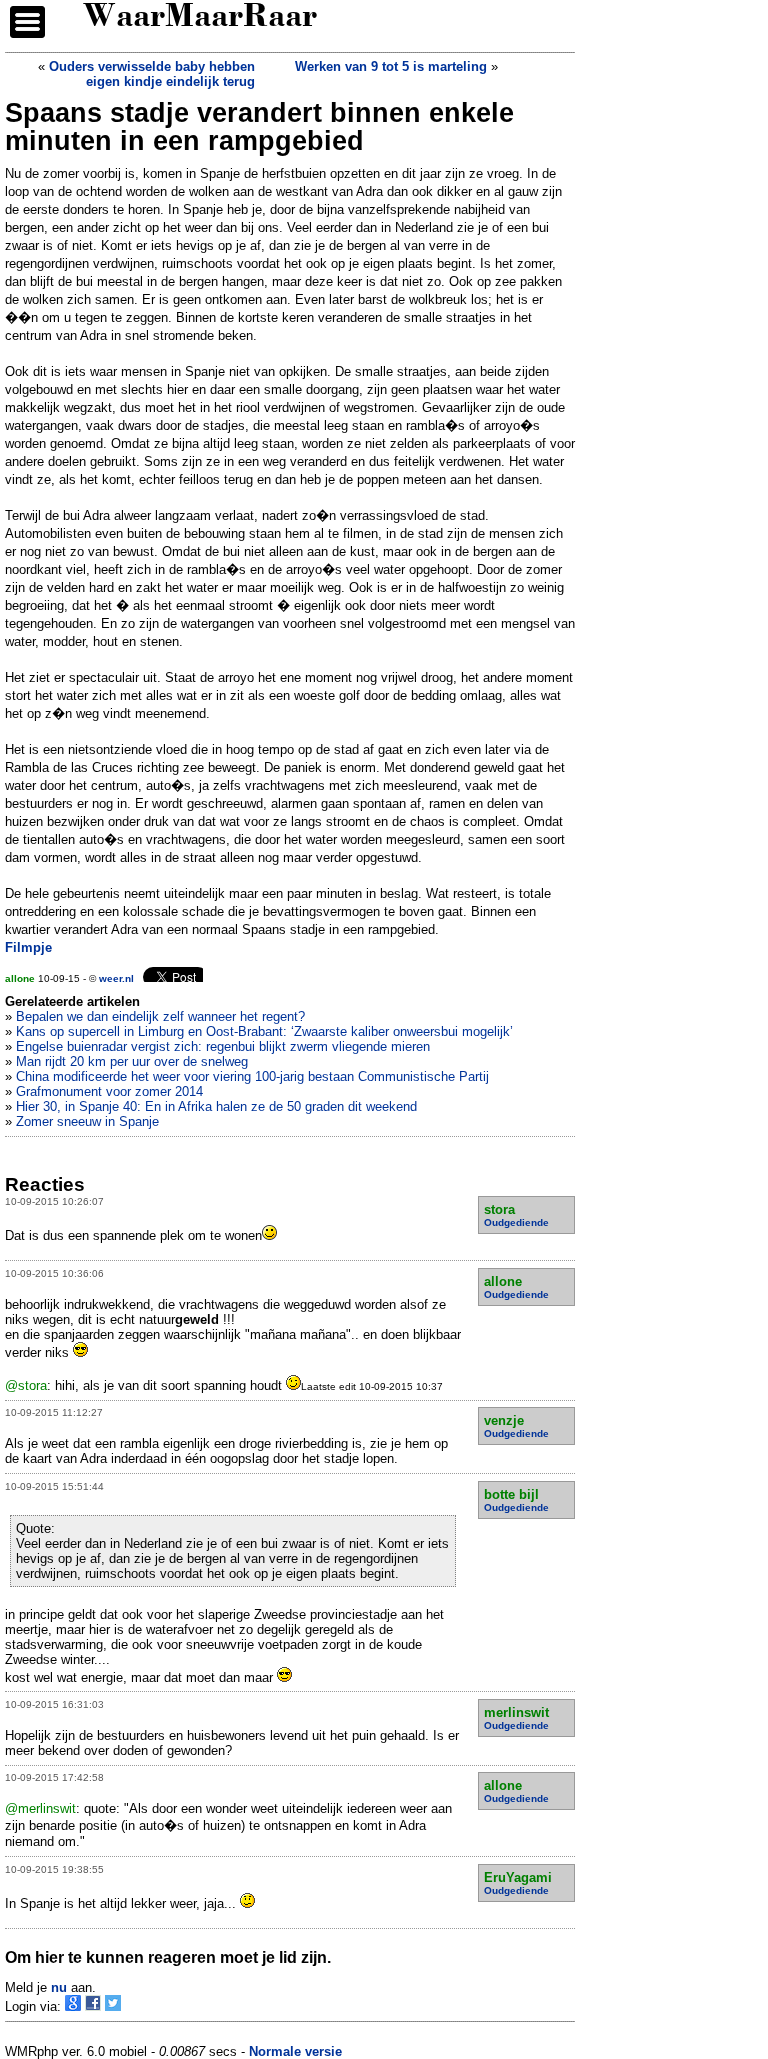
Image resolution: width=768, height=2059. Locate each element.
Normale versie (295, 2051)
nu (59, 1987)
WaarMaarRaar (200, 18)
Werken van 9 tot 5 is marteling (391, 66)
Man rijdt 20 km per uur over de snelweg (132, 1061)
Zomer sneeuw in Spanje (87, 1121)
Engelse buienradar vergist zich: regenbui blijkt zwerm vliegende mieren (223, 1046)
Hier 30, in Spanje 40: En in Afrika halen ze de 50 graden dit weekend (216, 1106)
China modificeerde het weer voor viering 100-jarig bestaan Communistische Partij (252, 1076)
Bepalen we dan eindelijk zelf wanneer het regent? (160, 1016)
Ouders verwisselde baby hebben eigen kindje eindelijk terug (152, 74)
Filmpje (28, 947)
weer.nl (116, 978)
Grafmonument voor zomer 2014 (109, 1091)
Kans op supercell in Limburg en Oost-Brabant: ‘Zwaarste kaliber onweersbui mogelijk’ (264, 1031)
